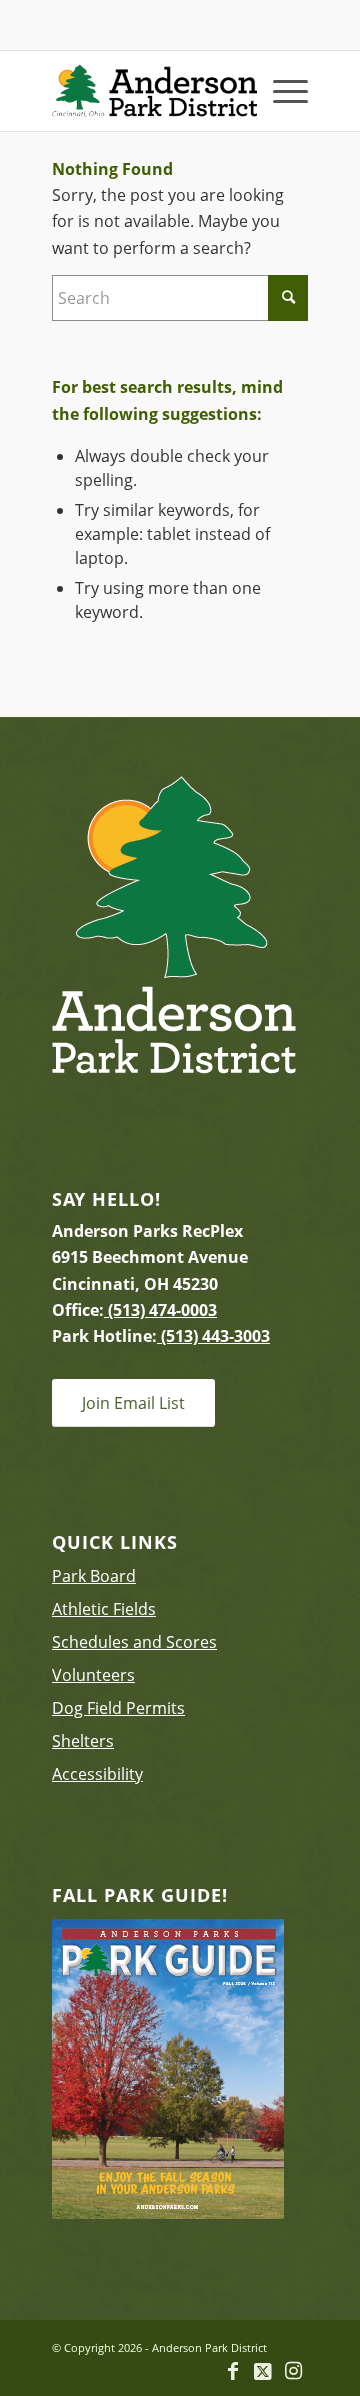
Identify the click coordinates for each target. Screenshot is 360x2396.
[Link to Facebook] (233, 2371)
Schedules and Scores (134, 1642)
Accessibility (97, 1774)
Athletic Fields (104, 1609)
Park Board (94, 1576)
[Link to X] (263, 2371)
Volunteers (93, 1675)
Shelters (83, 1741)
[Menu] (280, 91)
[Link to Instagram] (293, 2371)
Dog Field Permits (118, 1708)
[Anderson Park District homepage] (154, 91)
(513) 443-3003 (213, 1336)
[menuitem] (280, 91)
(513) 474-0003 (160, 1310)
